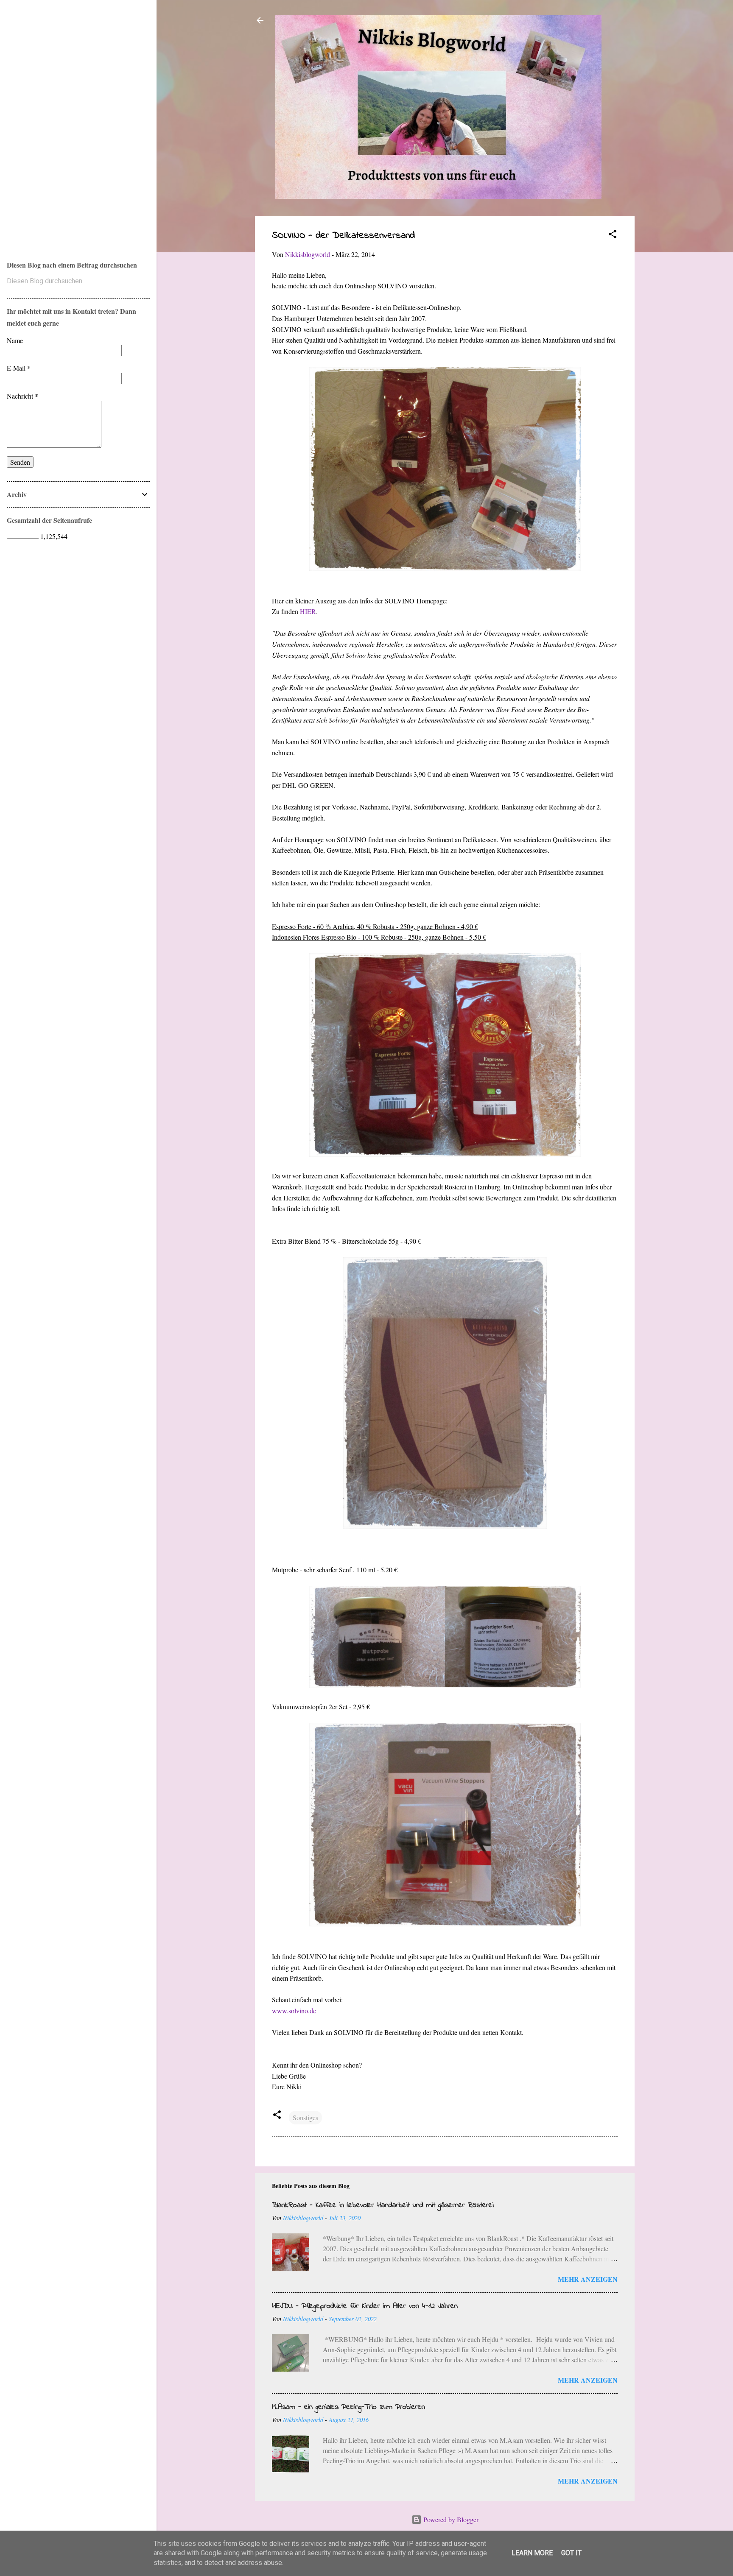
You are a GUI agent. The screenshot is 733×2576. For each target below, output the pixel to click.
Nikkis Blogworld (43, 119)
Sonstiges (305, 2117)
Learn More (532, 2553)
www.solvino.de (294, 2011)
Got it (571, 2553)
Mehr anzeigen (588, 2279)
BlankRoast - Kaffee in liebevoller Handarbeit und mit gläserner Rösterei (383, 2205)
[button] (613, 235)
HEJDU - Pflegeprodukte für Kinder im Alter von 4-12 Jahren (365, 2306)
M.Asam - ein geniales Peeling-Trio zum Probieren (348, 2407)
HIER (308, 611)
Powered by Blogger (450, 2519)
